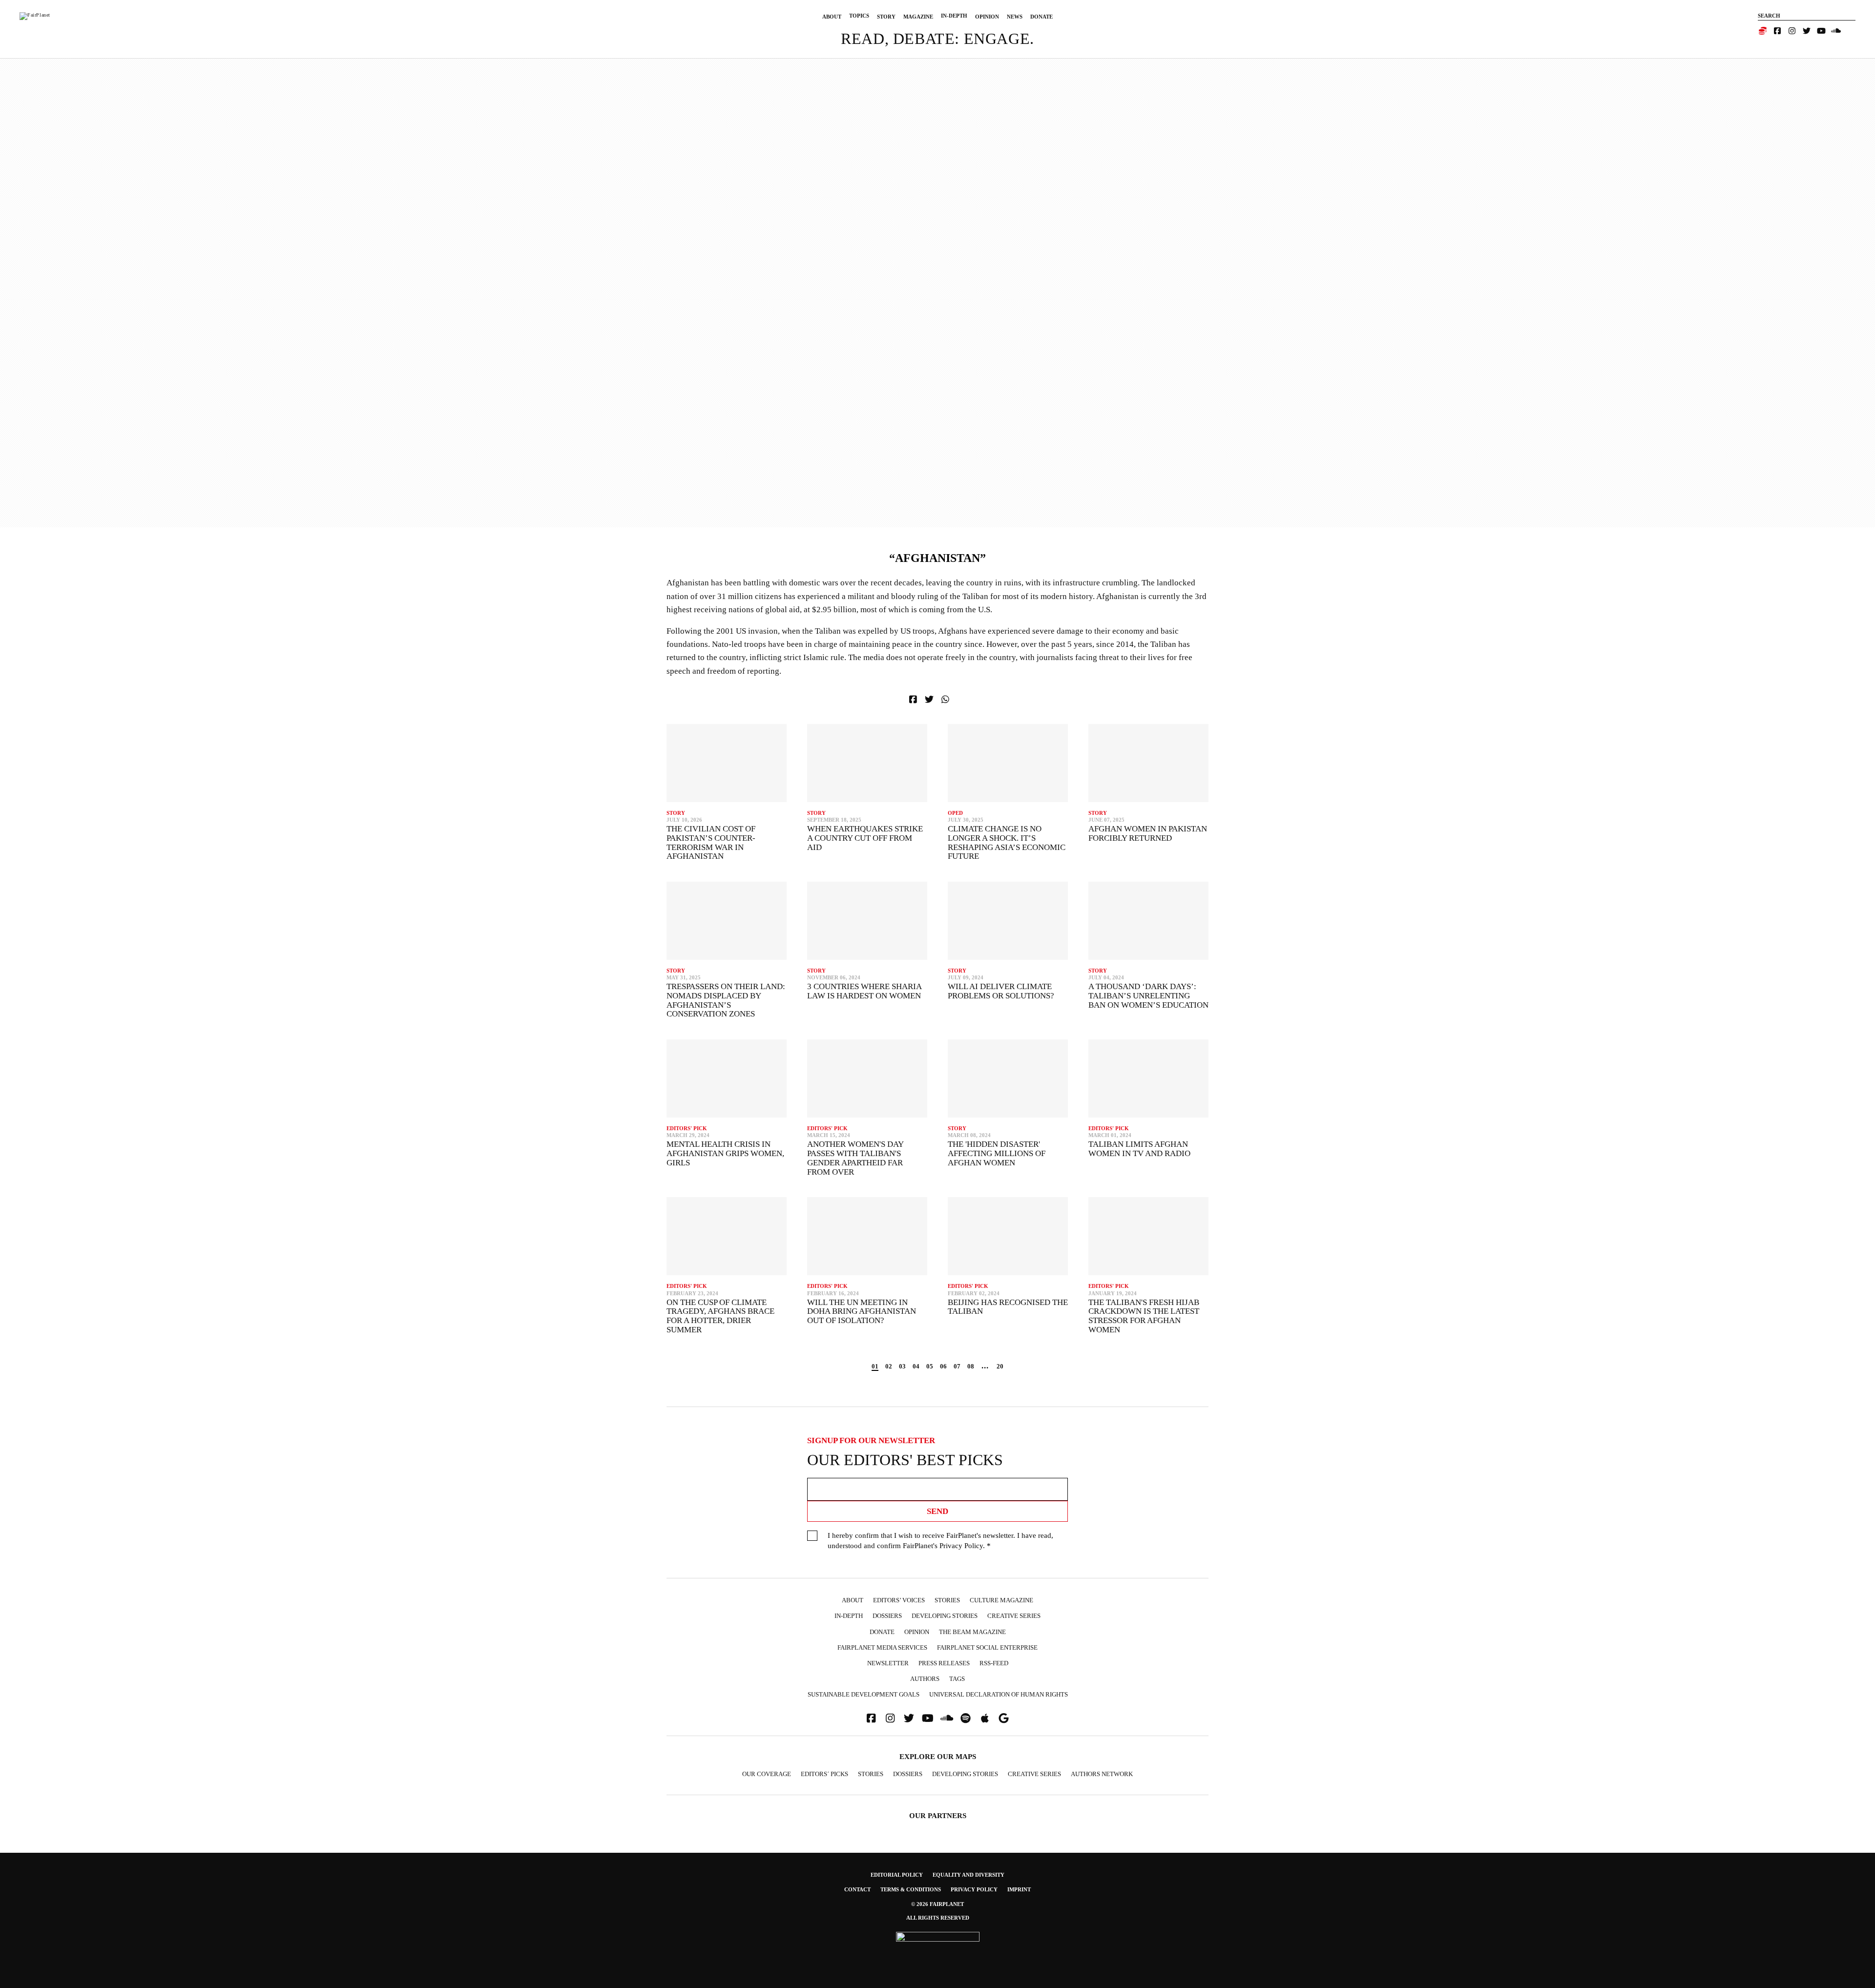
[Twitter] (1807, 31)
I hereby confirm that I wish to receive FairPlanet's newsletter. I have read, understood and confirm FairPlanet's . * (940, 1541)
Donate (1042, 17)
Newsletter (888, 1663)
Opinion (987, 17)
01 (875, 1366)
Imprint (1019, 1889)
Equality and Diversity (969, 1875)
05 (930, 1366)
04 (916, 1366)
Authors (925, 1679)
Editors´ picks (824, 1774)
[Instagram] (1792, 31)
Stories (947, 1600)
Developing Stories (945, 1616)
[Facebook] (1777, 31)
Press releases (944, 1663)
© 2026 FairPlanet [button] (937, 1904)
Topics (859, 16)
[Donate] (1763, 31)
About (832, 17)
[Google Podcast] (1004, 1718)
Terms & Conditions (911, 1889)
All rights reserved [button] (938, 1918)
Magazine (918, 17)
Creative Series (1014, 1616)
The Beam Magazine (972, 1632)
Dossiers (887, 1616)
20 (1000, 1366)
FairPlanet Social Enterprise (987, 1647)
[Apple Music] (985, 1718)
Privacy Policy (961, 1546)
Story (886, 17)
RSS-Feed (994, 1663)
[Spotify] (966, 1718)
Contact (857, 1889)
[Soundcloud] (1836, 31)
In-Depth (954, 16)
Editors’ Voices (899, 1600)
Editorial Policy (897, 1875)
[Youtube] (1821, 31)
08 (971, 1366)
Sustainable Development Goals (864, 1694)
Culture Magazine (1001, 1600)
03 (902, 1366)
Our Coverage (767, 1774)
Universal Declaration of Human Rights (999, 1694)
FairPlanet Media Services (882, 1647)
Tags (957, 1679)
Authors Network (1102, 1774)
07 (957, 1366)
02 (889, 1366)
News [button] (1015, 17)
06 (943, 1366)
